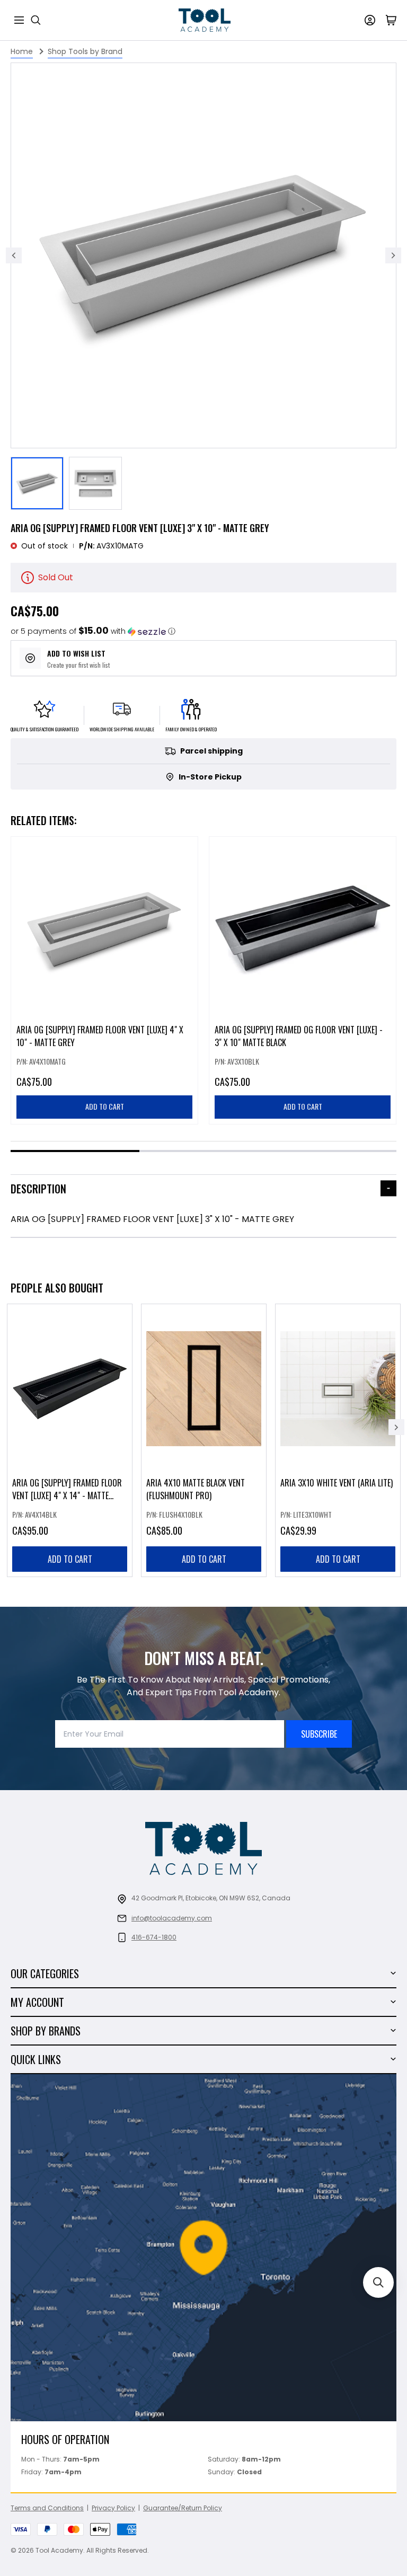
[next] (396, 1427)
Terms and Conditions (47, 2508)
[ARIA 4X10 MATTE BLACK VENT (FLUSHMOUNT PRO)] (204, 1440)
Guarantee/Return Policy (183, 2508)
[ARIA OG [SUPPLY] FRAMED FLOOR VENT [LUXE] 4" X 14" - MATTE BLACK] (70, 1440)
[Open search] (36, 20)
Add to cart (70, 1559)
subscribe (319, 1734)
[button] (93, 631)
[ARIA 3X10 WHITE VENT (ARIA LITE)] (338, 1440)
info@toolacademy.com (172, 1918)
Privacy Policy (113, 2508)
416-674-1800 (154, 1937)
